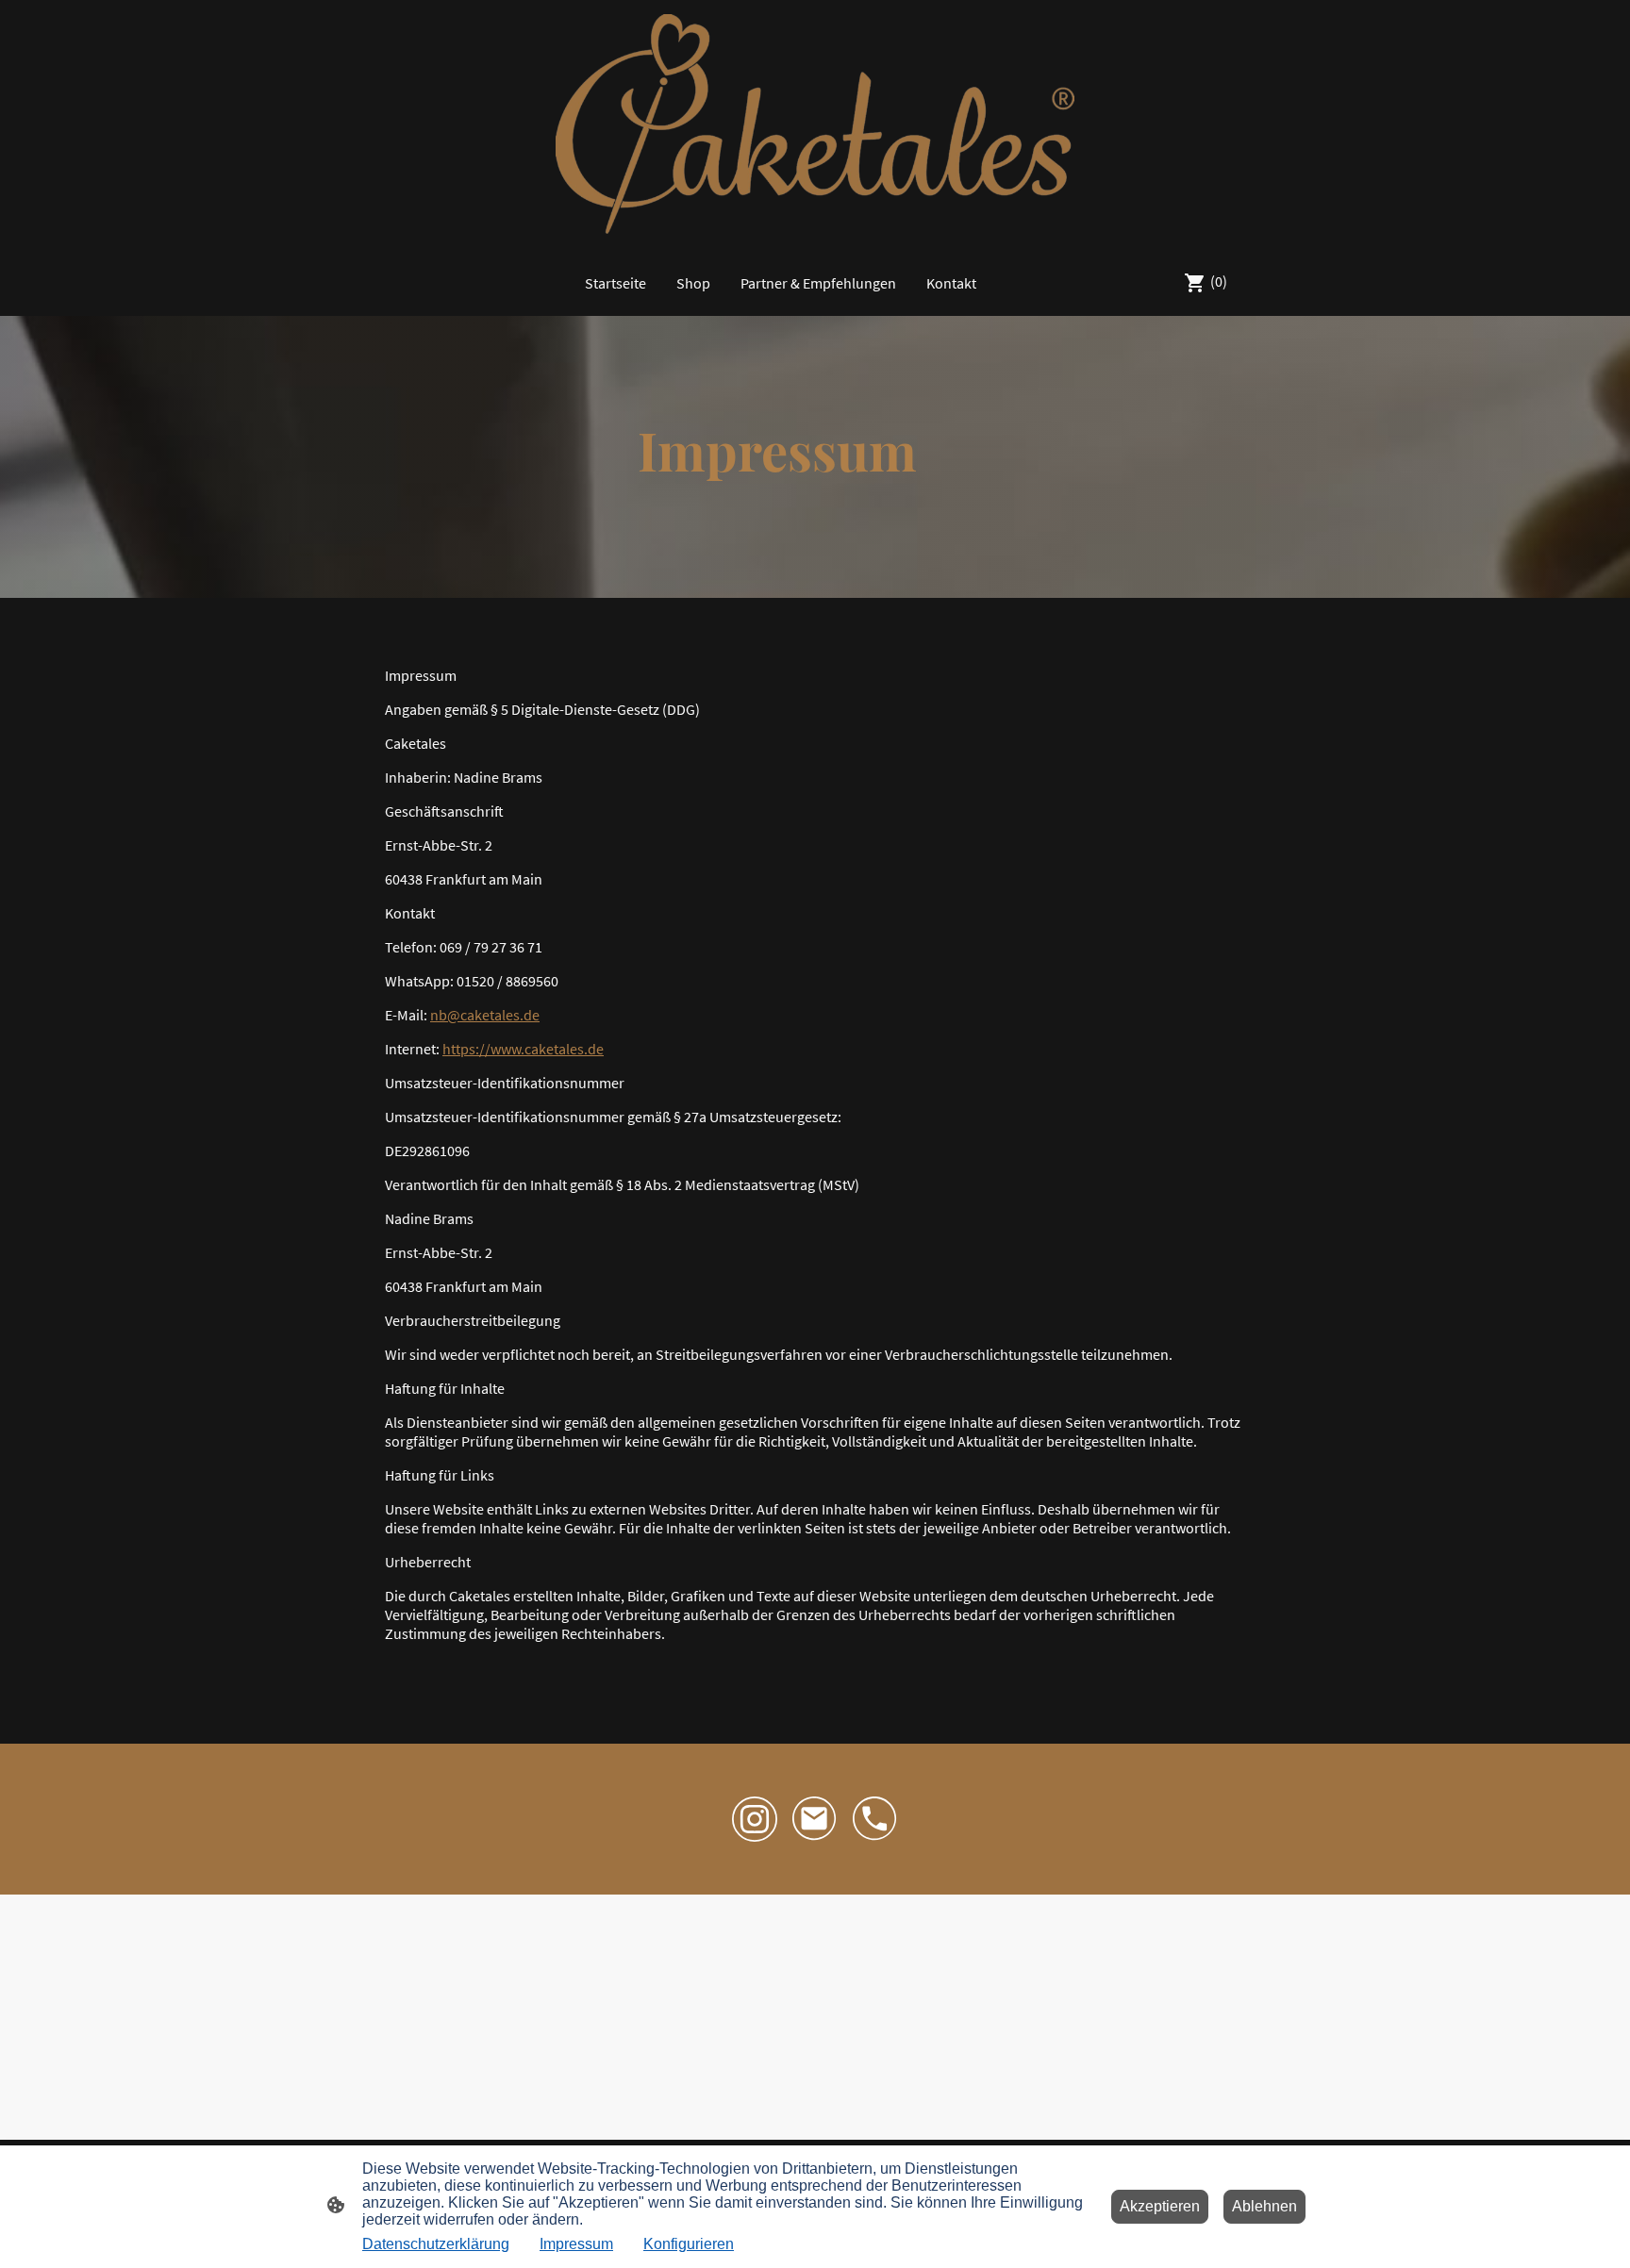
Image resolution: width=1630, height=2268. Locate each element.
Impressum (576, 2244)
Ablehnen (1264, 2206)
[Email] (815, 1819)
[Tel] (875, 1819)
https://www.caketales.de (523, 1049)
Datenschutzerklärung (436, 2244)
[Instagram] (755, 1819)
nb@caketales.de (485, 1015)
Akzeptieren (1160, 2206)
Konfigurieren (689, 2244)
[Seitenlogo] (815, 124)
